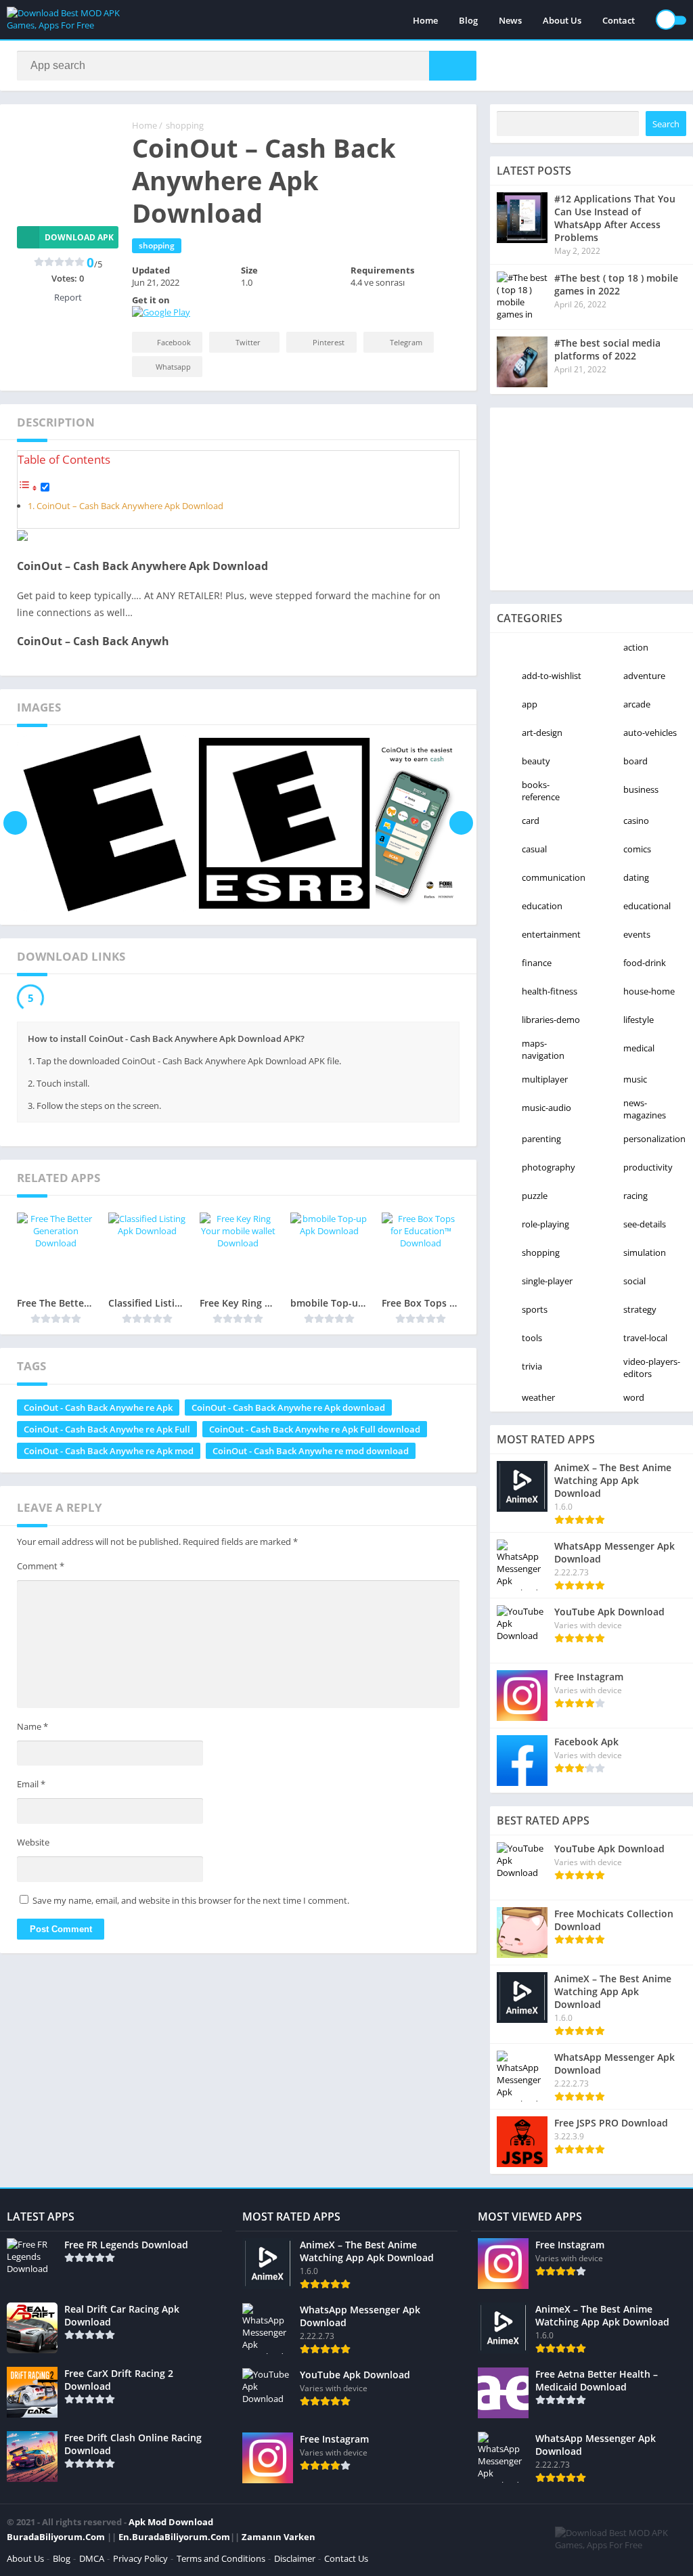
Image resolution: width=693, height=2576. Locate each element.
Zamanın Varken (278, 2537)
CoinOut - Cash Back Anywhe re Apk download (288, 1407)
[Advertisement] (591, 499)
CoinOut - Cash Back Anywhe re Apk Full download (315, 1429)
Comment (41, 1566)
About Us (562, 20)
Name (32, 1726)
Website (33, 1842)
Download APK (79, 237)
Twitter (248, 342)
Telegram (406, 342)
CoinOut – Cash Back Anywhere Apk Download (130, 506)
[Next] (461, 823)
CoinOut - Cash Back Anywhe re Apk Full (107, 1429)
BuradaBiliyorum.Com (56, 2537)
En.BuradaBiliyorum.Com (174, 2537)
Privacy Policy (140, 2558)
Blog (468, 20)
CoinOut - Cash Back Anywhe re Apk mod (109, 1451)
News (510, 20)
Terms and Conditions (221, 2558)
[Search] (453, 66)
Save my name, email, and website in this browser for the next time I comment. (191, 1900)
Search (666, 124)
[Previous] (15, 823)
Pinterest (329, 342)
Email (31, 1784)
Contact (619, 20)
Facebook (174, 342)
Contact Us (346, 2558)
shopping (185, 125)
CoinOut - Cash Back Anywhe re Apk (98, 1407)
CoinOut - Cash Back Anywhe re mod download (311, 1451)
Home (425, 20)
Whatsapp (173, 367)
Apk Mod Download (171, 2522)
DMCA (92, 2558)
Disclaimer (295, 2558)
